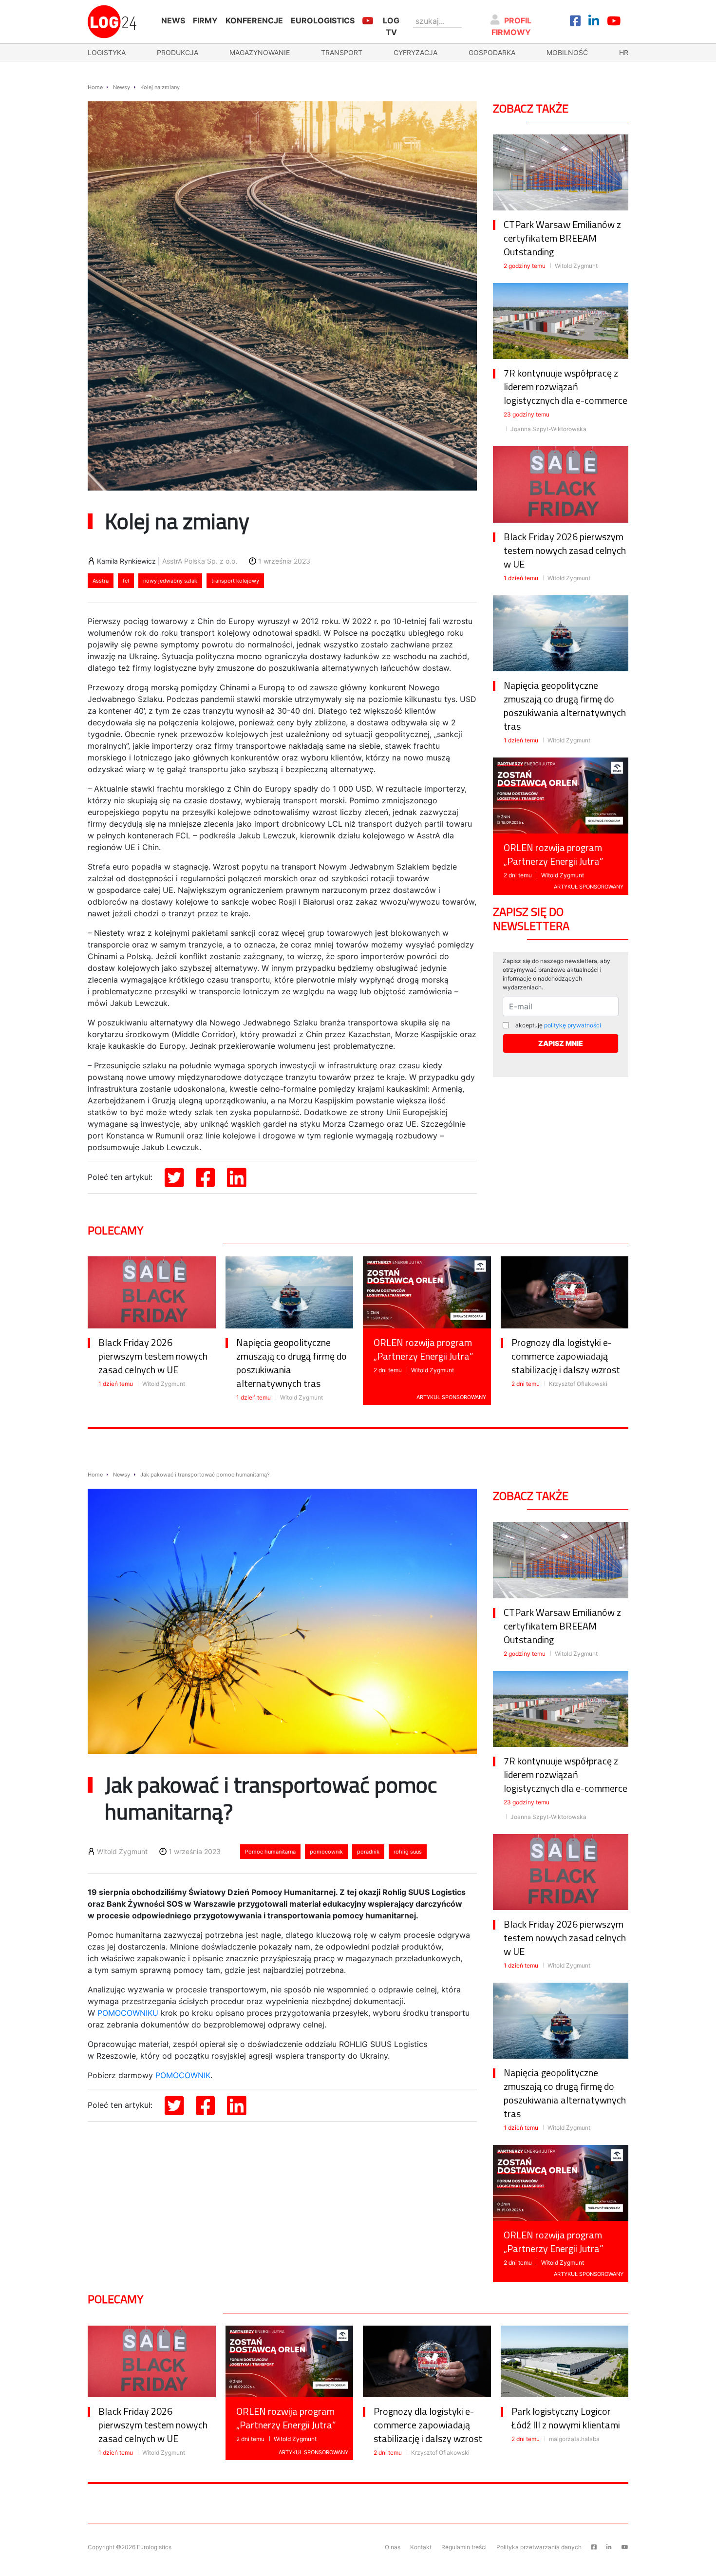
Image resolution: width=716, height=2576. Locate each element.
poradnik (368, 1852)
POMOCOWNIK (183, 2075)
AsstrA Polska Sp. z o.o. (200, 561)
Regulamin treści (464, 2547)
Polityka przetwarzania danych (539, 2547)
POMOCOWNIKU (128, 2013)
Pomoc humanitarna (270, 1852)
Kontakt (421, 2547)
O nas (393, 2547)
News (173, 20)
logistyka (107, 52)
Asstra (101, 581)
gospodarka (492, 52)
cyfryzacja (415, 52)
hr (624, 52)
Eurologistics (323, 20)
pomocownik (326, 1852)
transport (342, 52)
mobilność (567, 52)
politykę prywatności (573, 1025)
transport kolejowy (235, 581)
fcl (126, 581)
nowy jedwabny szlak (170, 581)
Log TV (391, 26)
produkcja (178, 52)
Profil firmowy (512, 26)
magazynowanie (260, 52)
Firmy (205, 20)
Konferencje (254, 20)
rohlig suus (408, 1852)
